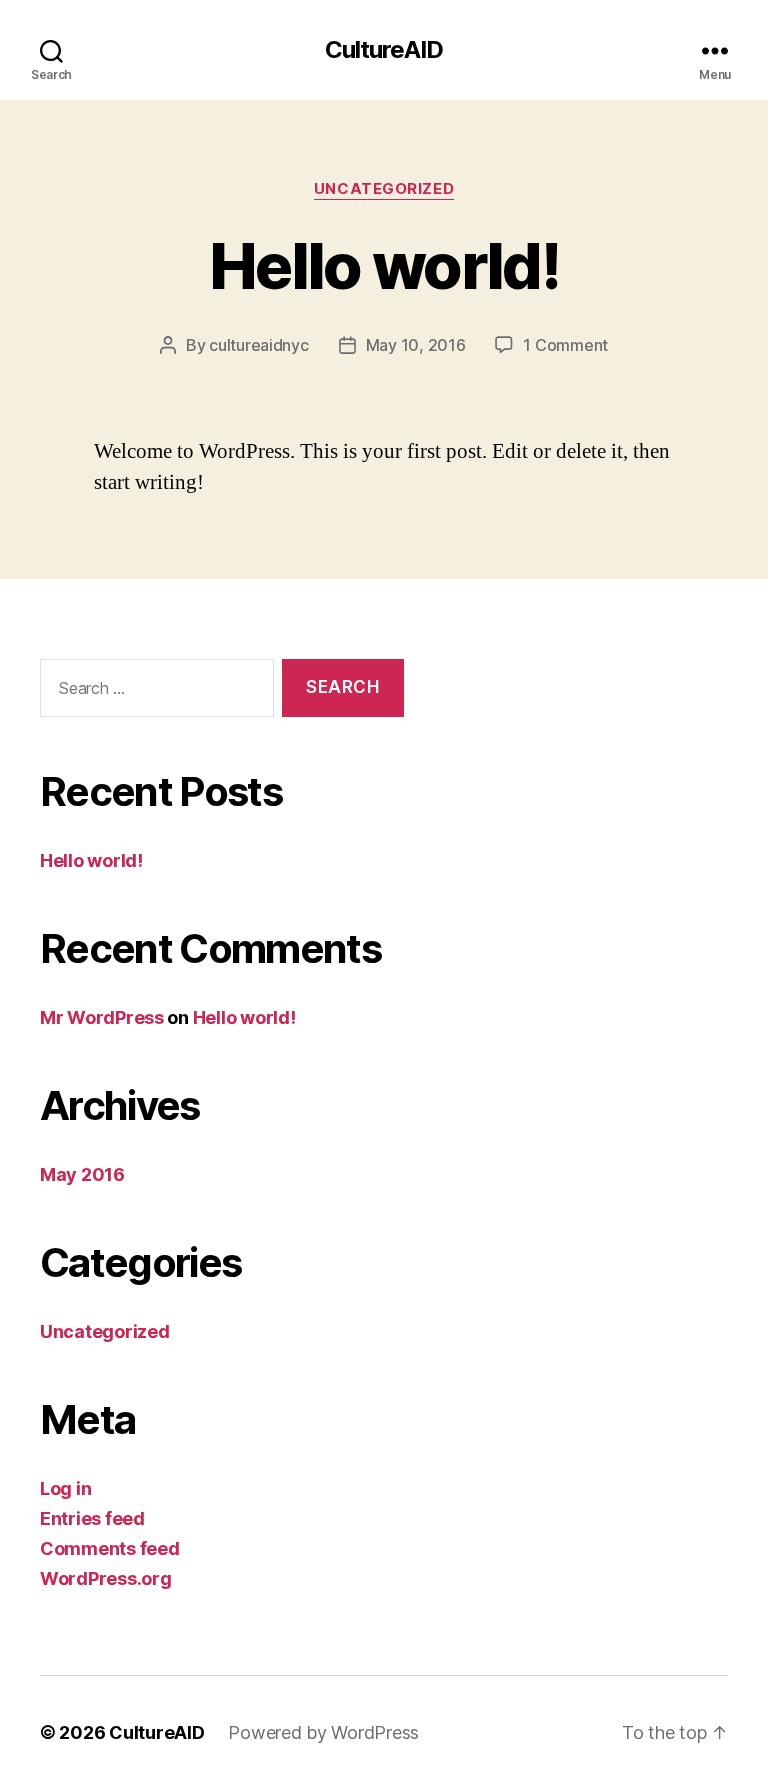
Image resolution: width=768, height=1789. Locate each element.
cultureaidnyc (259, 345)
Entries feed (92, 1518)
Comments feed (110, 1548)
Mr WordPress (102, 1017)
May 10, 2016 (416, 345)
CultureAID (384, 50)
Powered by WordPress (323, 1732)
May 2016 (82, 1174)
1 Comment (565, 345)
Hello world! (384, 265)
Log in (65, 1488)
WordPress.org (106, 1578)
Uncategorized (384, 189)
